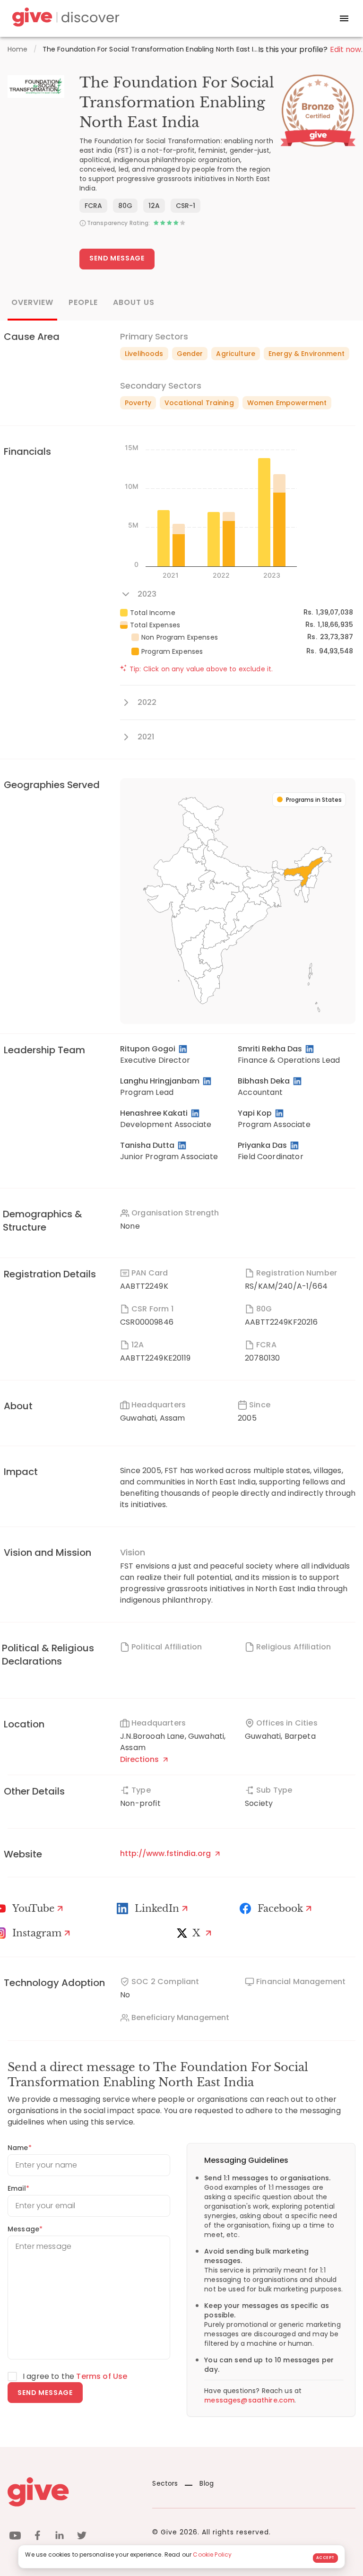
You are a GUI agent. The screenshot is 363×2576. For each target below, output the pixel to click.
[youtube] (15, 2537)
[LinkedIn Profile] (184, 1049)
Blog (207, 2483)
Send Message (117, 258)
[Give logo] (73, 2492)
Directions (140, 1759)
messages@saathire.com (249, 2400)
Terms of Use (102, 2376)
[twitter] (82, 2537)
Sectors (165, 2483)
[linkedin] (60, 2537)
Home (18, 49)
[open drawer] (344, 18)
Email (18, 2188)
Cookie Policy (212, 2554)
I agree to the (75, 2376)
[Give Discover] (64, 19)
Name (20, 2148)
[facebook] (37, 2537)
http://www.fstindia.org (166, 1853)
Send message (45, 2393)
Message (25, 2229)
